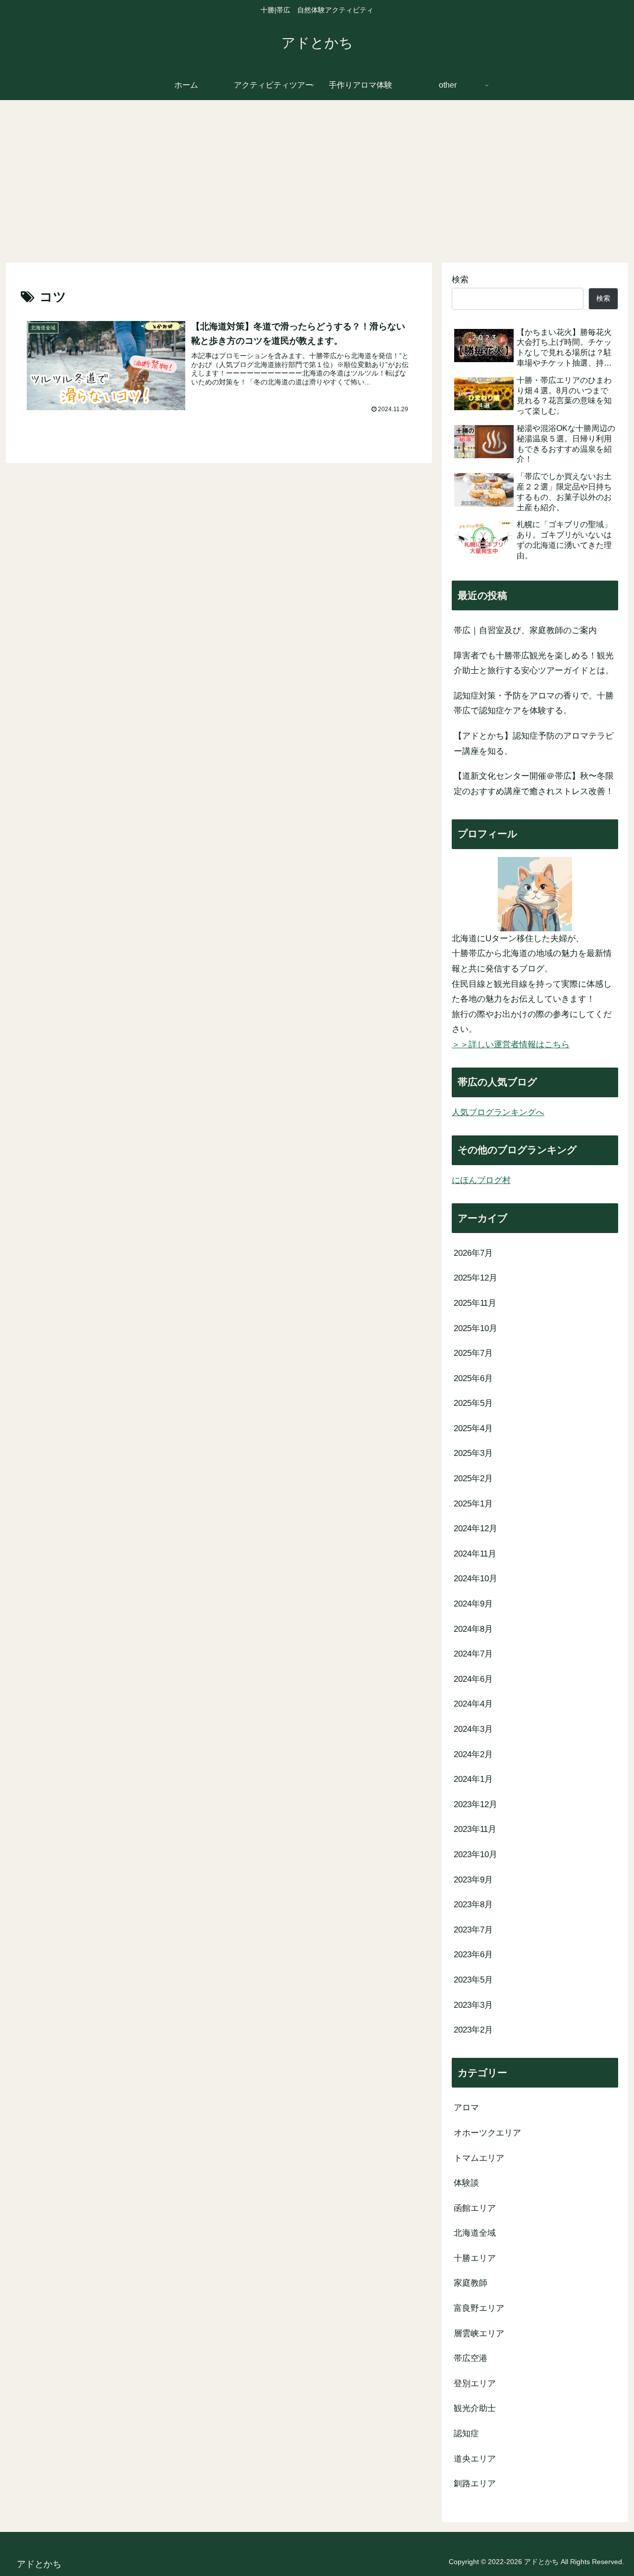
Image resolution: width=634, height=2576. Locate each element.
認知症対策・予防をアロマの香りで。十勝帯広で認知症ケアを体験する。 (534, 703)
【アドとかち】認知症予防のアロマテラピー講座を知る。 (534, 744)
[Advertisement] (317, 181)
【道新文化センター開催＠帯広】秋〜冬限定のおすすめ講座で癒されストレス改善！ (534, 784)
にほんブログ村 (481, 1180)
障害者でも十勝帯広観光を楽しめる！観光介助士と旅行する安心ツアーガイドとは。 (534, 663)
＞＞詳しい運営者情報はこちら (511, 1045)
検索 (460, 280)
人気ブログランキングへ (498, 1112)
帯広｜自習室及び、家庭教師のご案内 (525, 630)
